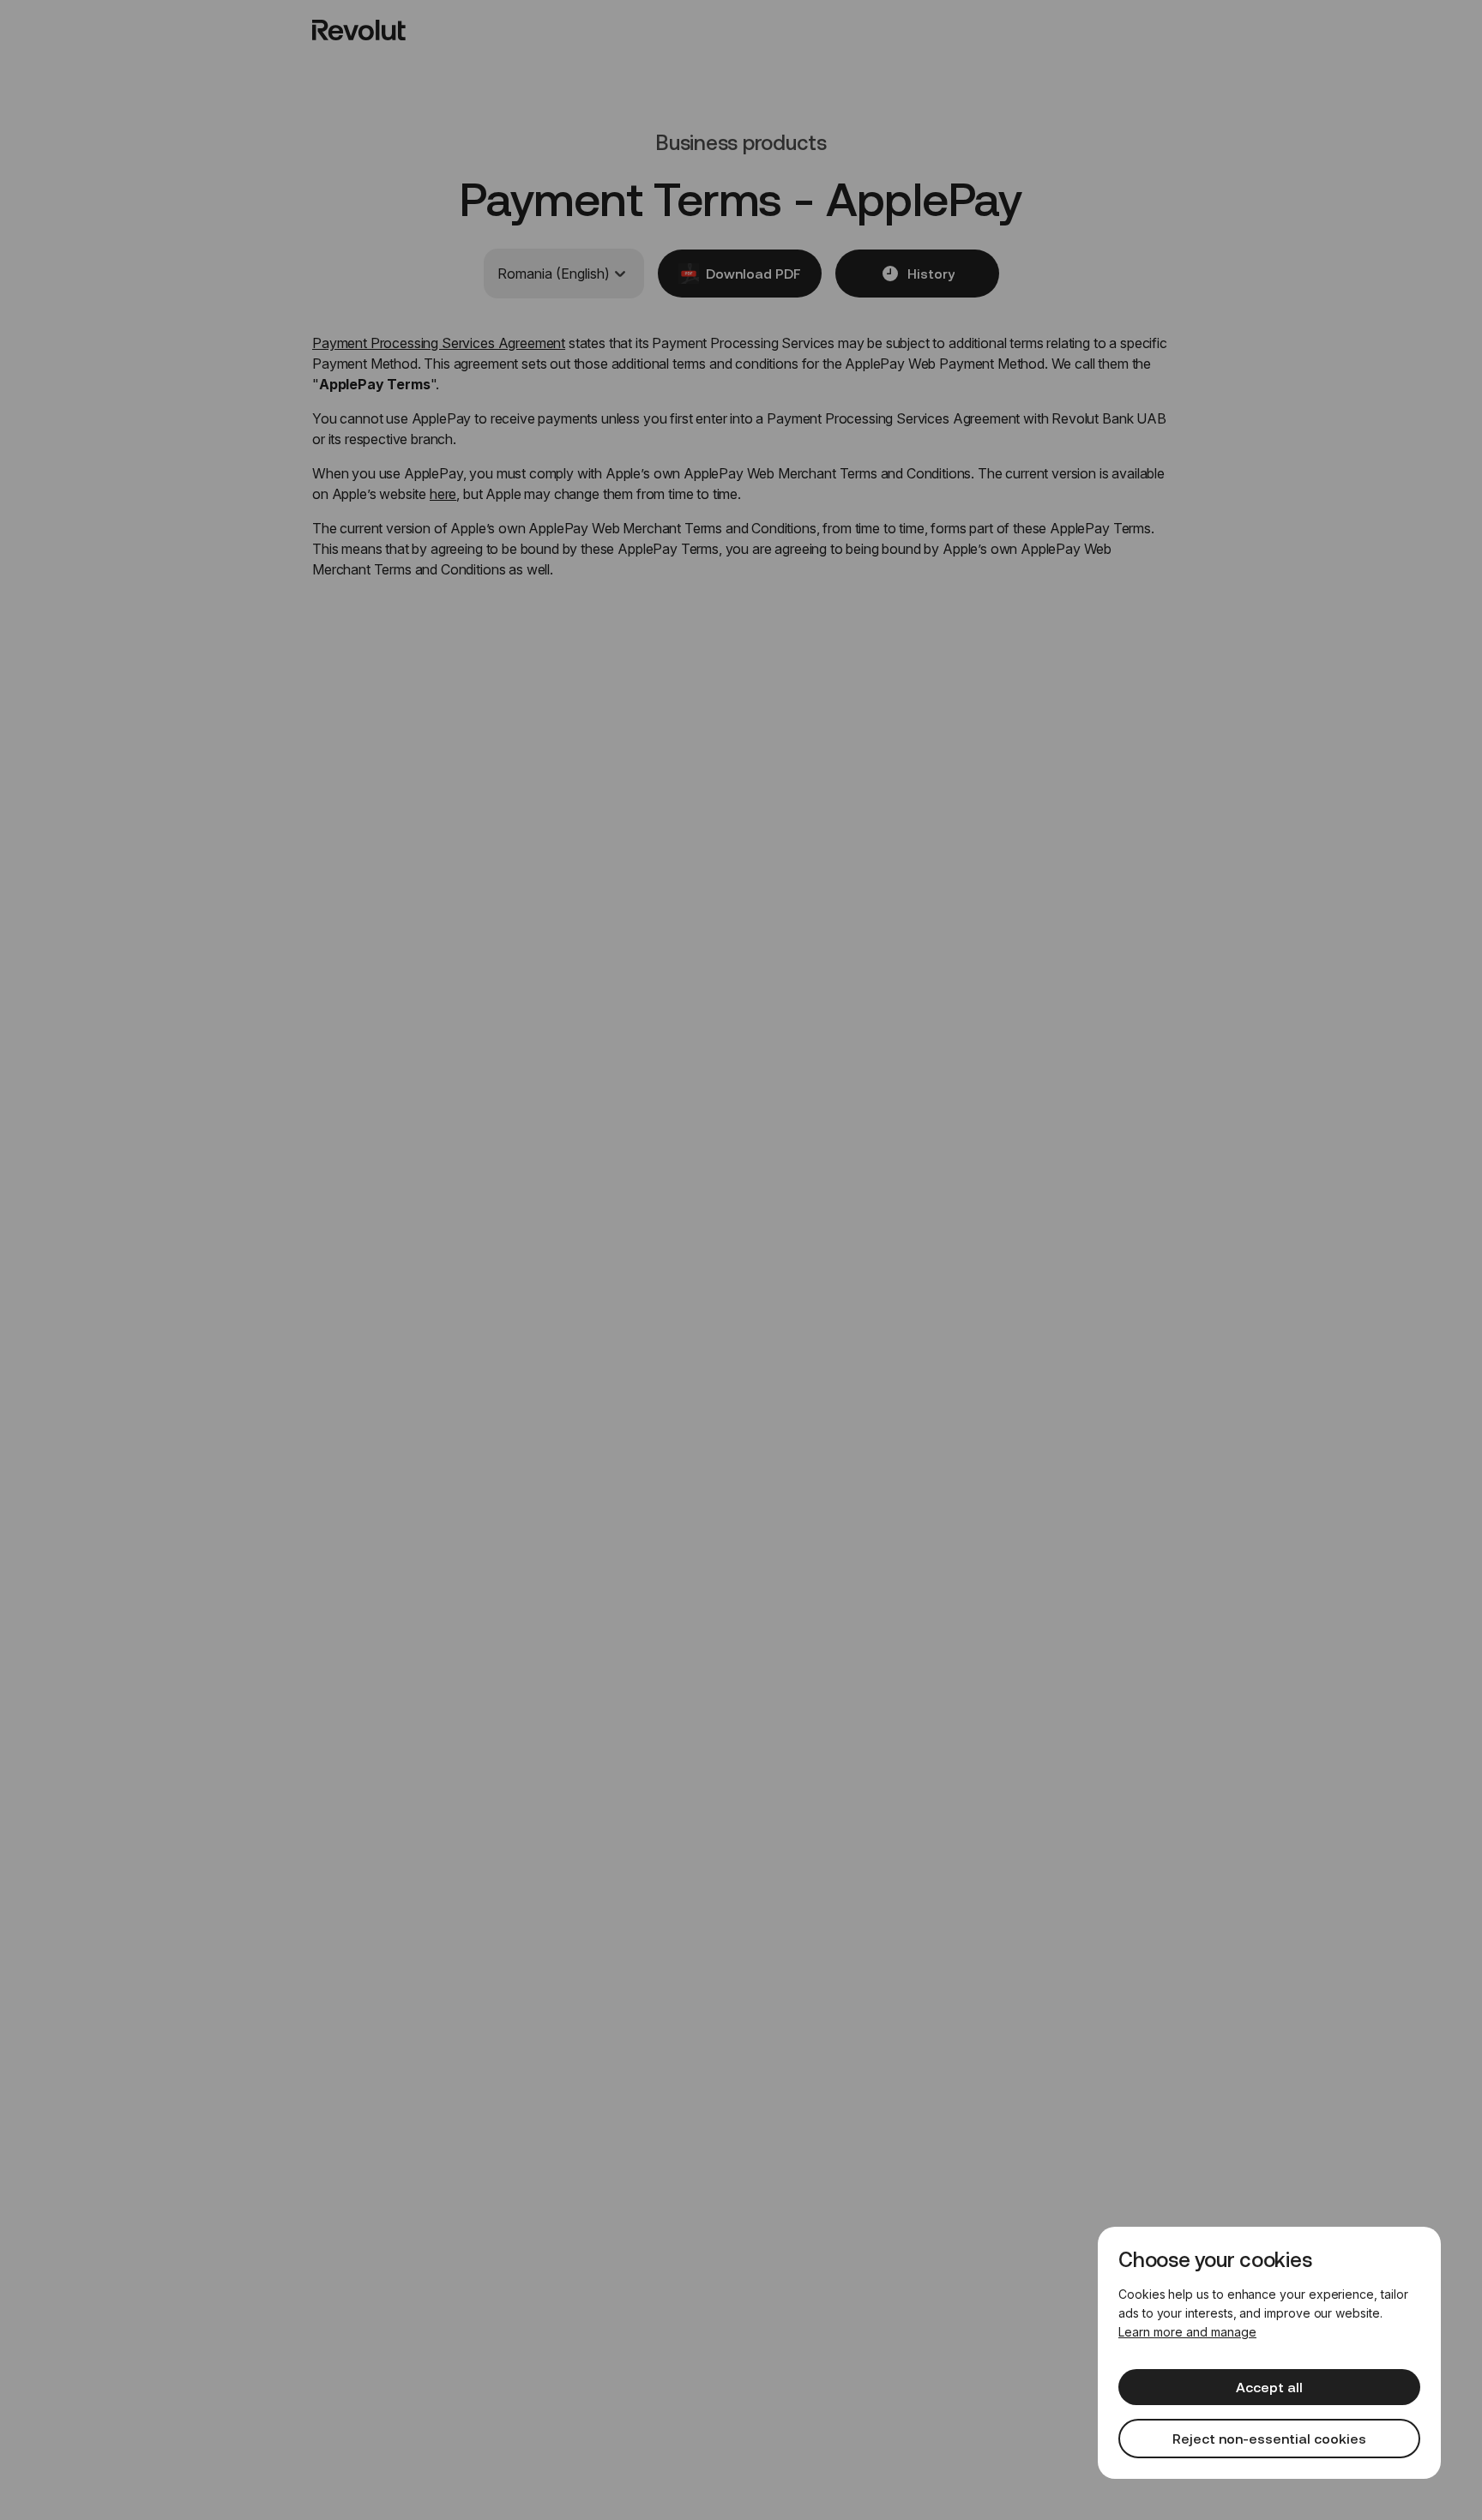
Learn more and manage (1187, 2332)
